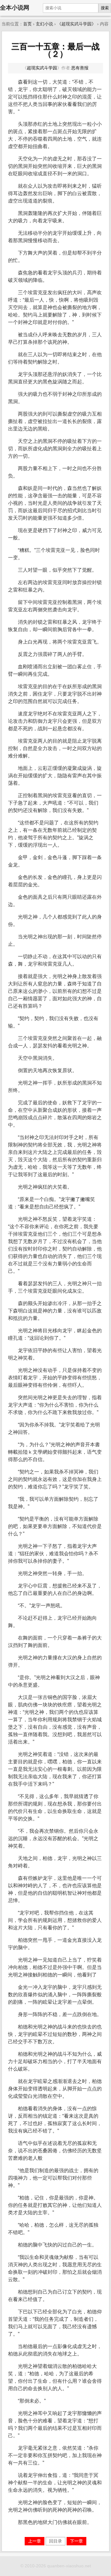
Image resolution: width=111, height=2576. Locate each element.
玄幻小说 (44, 24)
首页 (27, 24)
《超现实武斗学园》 (76, 24)
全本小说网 (15, 8)
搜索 (105, 8)
